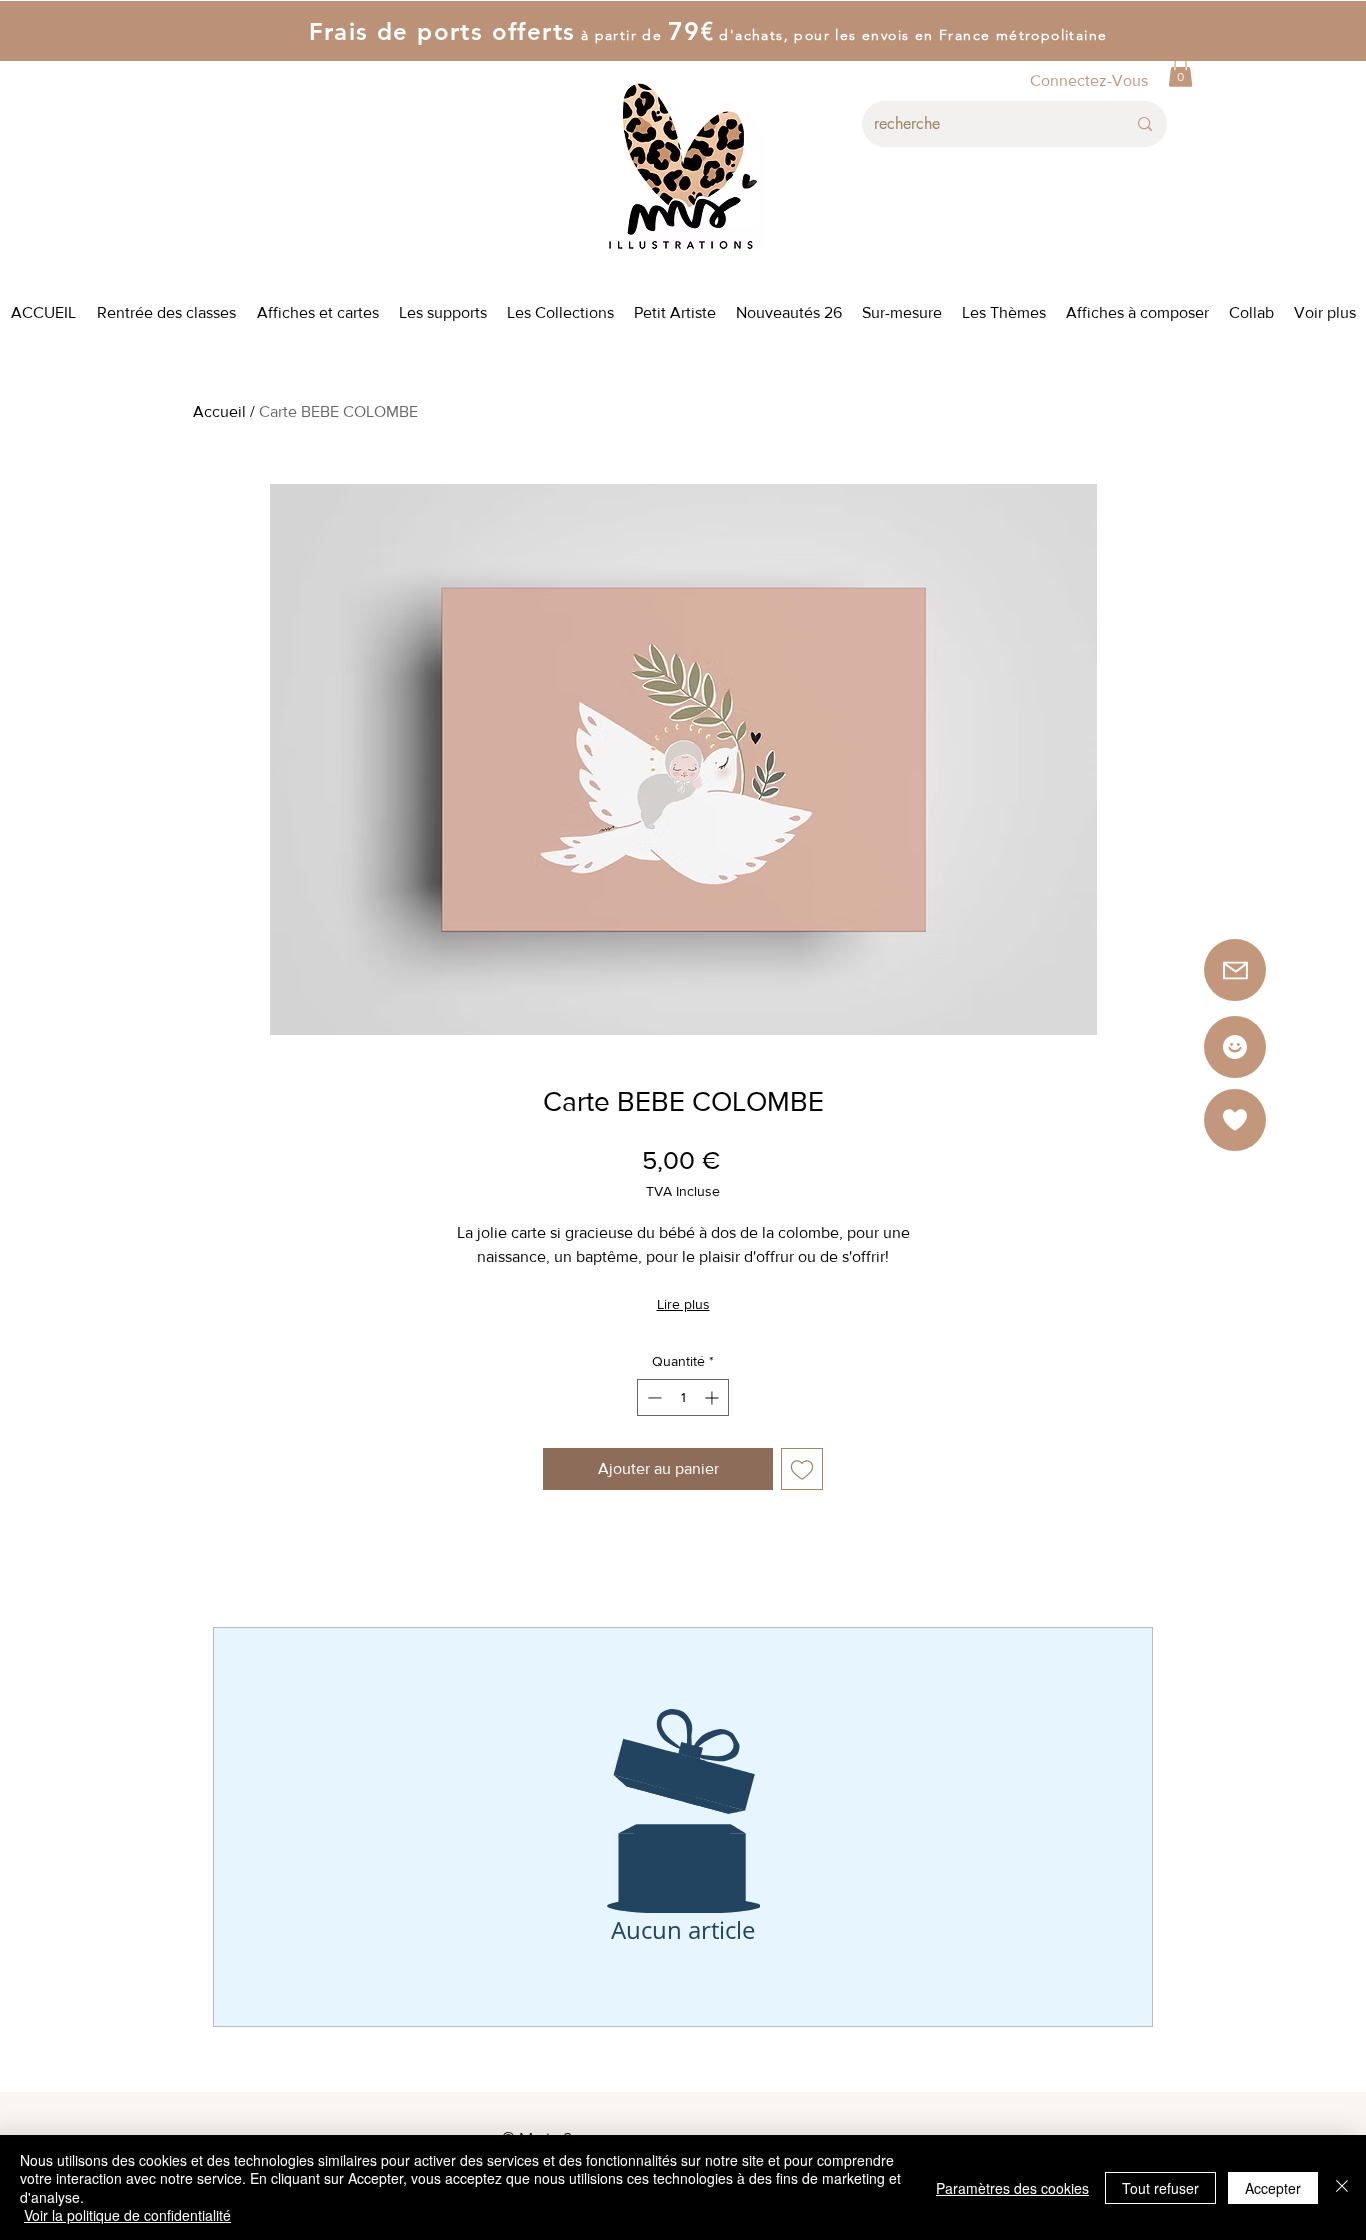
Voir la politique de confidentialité (127, 2215)
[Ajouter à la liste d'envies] (802, 1469)
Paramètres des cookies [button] (1012, 2188)
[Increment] (713, 1397)
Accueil (219, 411)
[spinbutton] (683, 1397)
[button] (1180, 72)
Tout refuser (1160, 2188)
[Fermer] (1342, 2187)
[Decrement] (652, 1397)
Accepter (1273, 2188)
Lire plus (683, 1304)
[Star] (1235, 1047)
